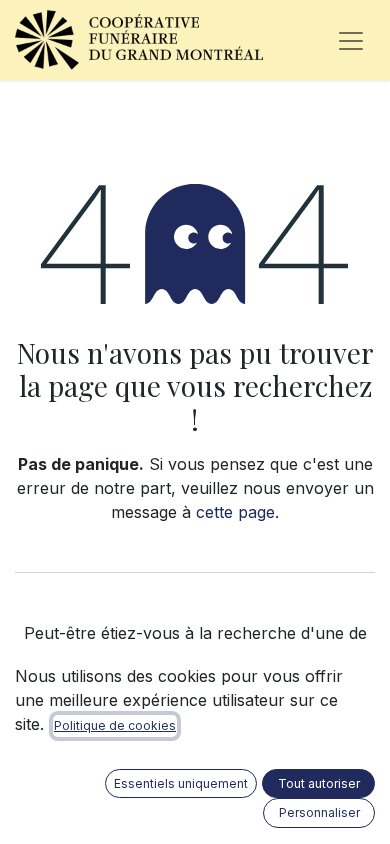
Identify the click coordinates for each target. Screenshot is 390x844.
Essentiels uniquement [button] (181, 783)
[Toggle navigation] (351, 40)
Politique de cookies (115, 725)
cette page (235, 512)
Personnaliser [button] (319, 812)
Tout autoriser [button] (319, 783)
